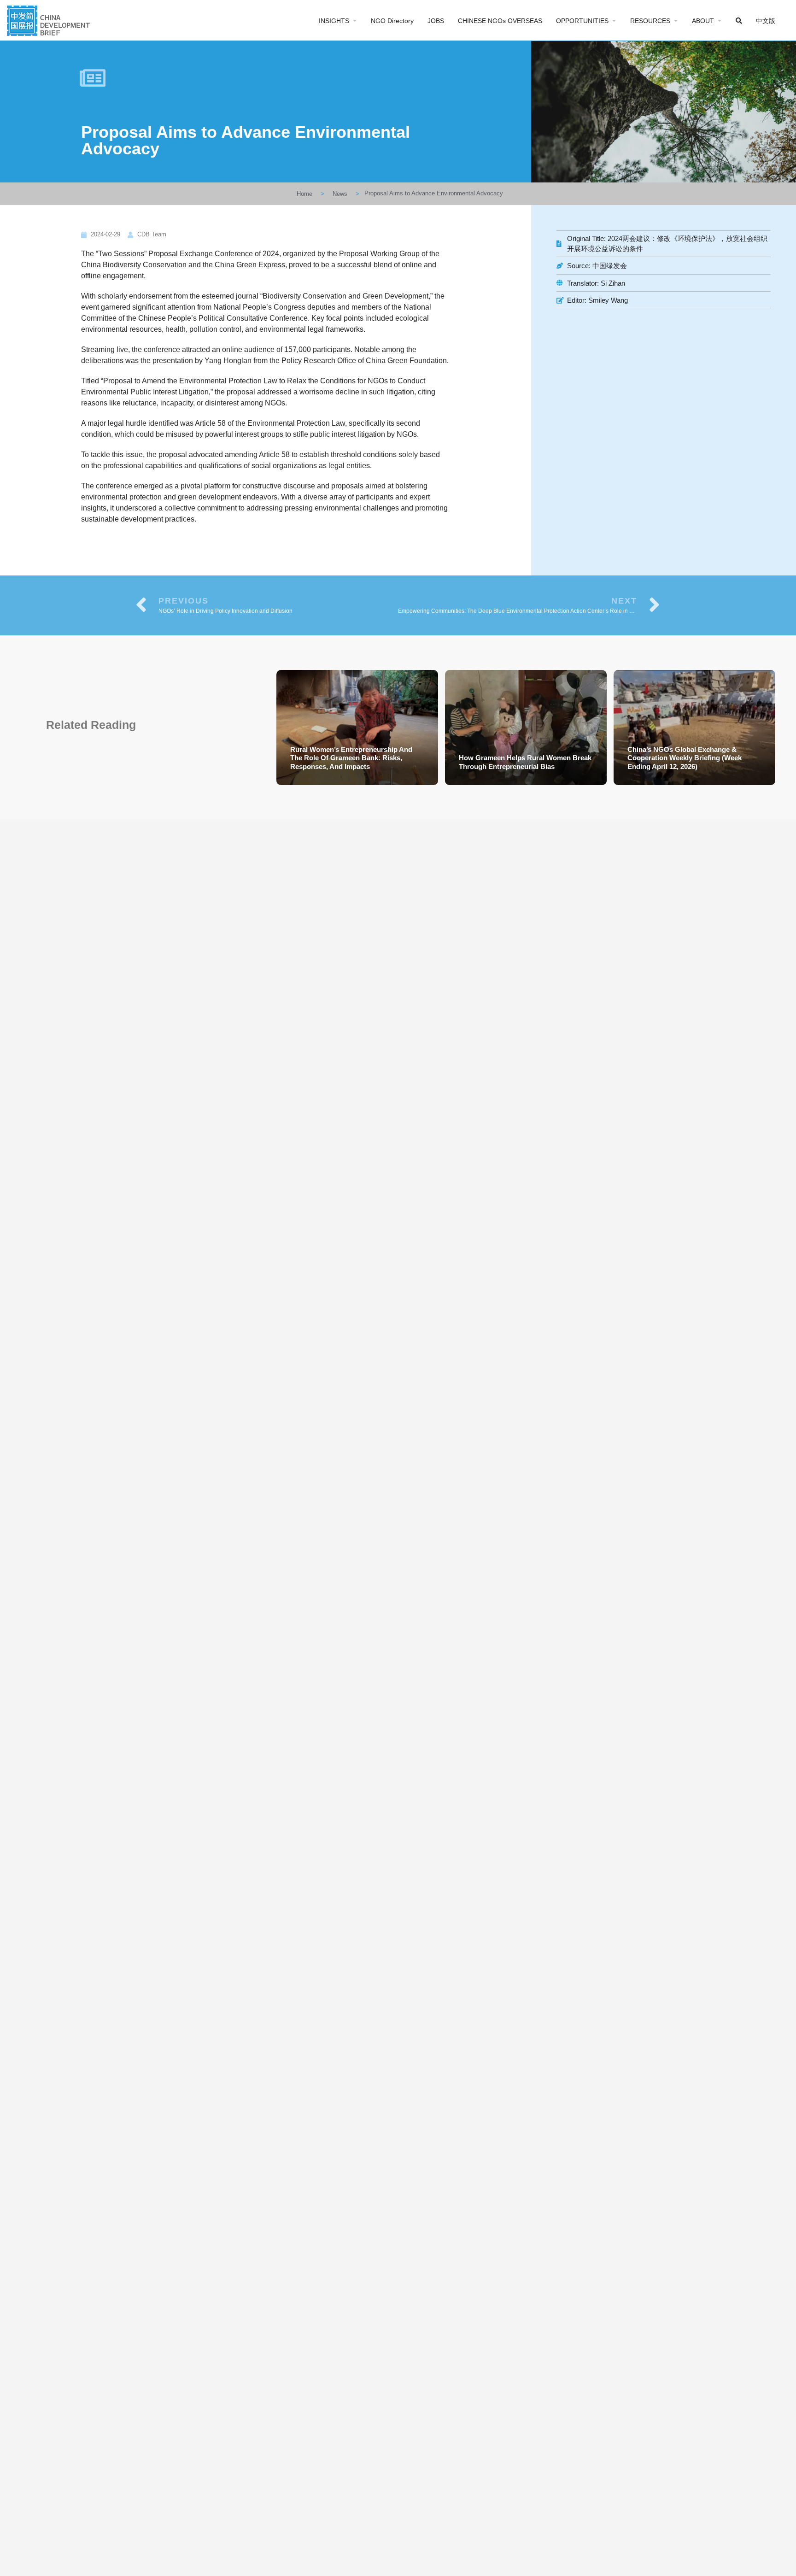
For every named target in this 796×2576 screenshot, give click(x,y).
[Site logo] (50, 20)
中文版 (766, 21)
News (340, 194)
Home (304, 194)
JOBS (436, 21)
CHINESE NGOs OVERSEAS (500, 21)
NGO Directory (392, 21)
